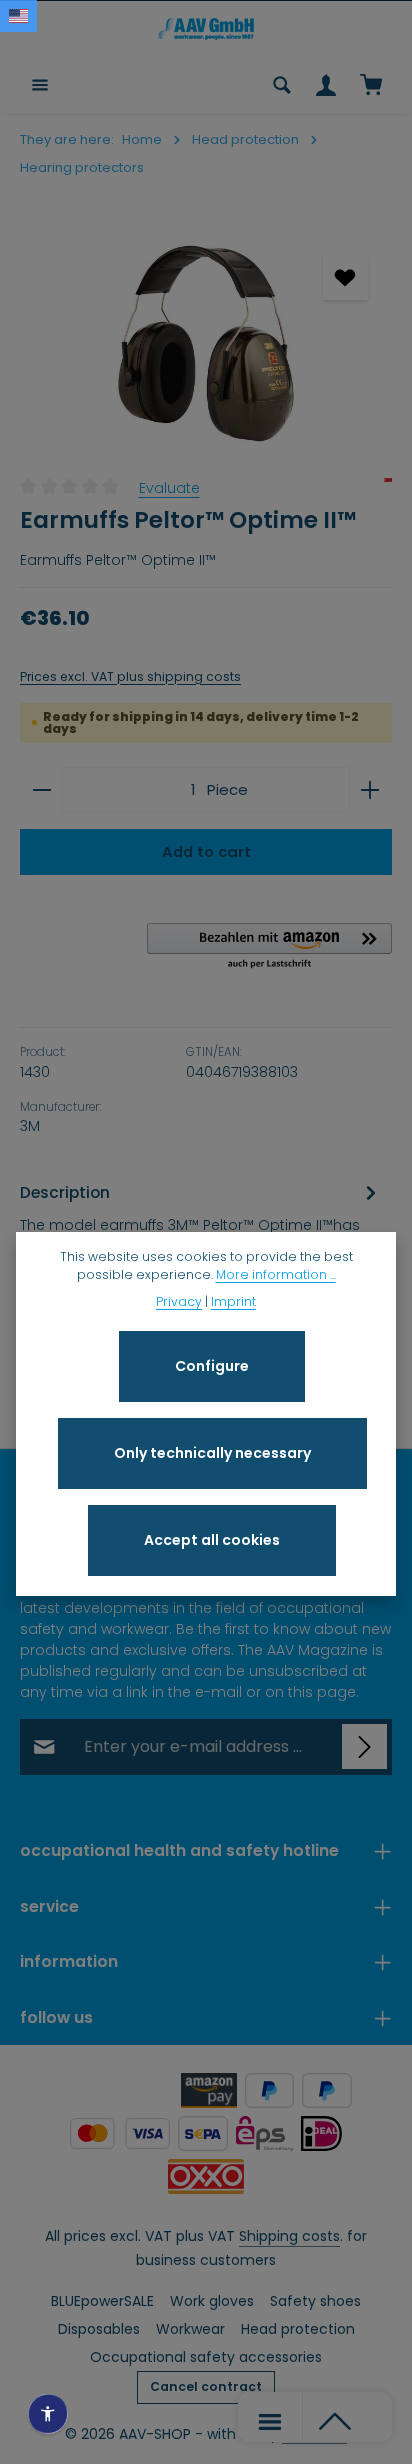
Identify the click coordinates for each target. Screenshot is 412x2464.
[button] (269, 947)
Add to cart (206, 851)
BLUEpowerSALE (102, 2301)
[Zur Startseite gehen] (206, 29)
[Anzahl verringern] (41, 790)
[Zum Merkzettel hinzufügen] (345, 277)
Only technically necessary (212, 1453)
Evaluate (169, 488)
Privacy (179, 1301)
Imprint (233, 1301)
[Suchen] (282, 85)
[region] (206, 343)
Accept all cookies (212, 1540)
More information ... (276, 1274)
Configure (212, 1366)
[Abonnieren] (364, 1746)
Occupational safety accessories (206, 2357)
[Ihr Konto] (326, 85)
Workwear (190, 2329)
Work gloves (212, 2301)
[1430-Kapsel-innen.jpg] (206, 343)
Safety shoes (315, 2301)
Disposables (99, 2329)
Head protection (298, 2329)
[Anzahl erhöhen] (370, 790)
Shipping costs (289, 2236)
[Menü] (40, 85)
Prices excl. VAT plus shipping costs (130, 676)
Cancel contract (206, 2386)
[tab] (201, 1227)
